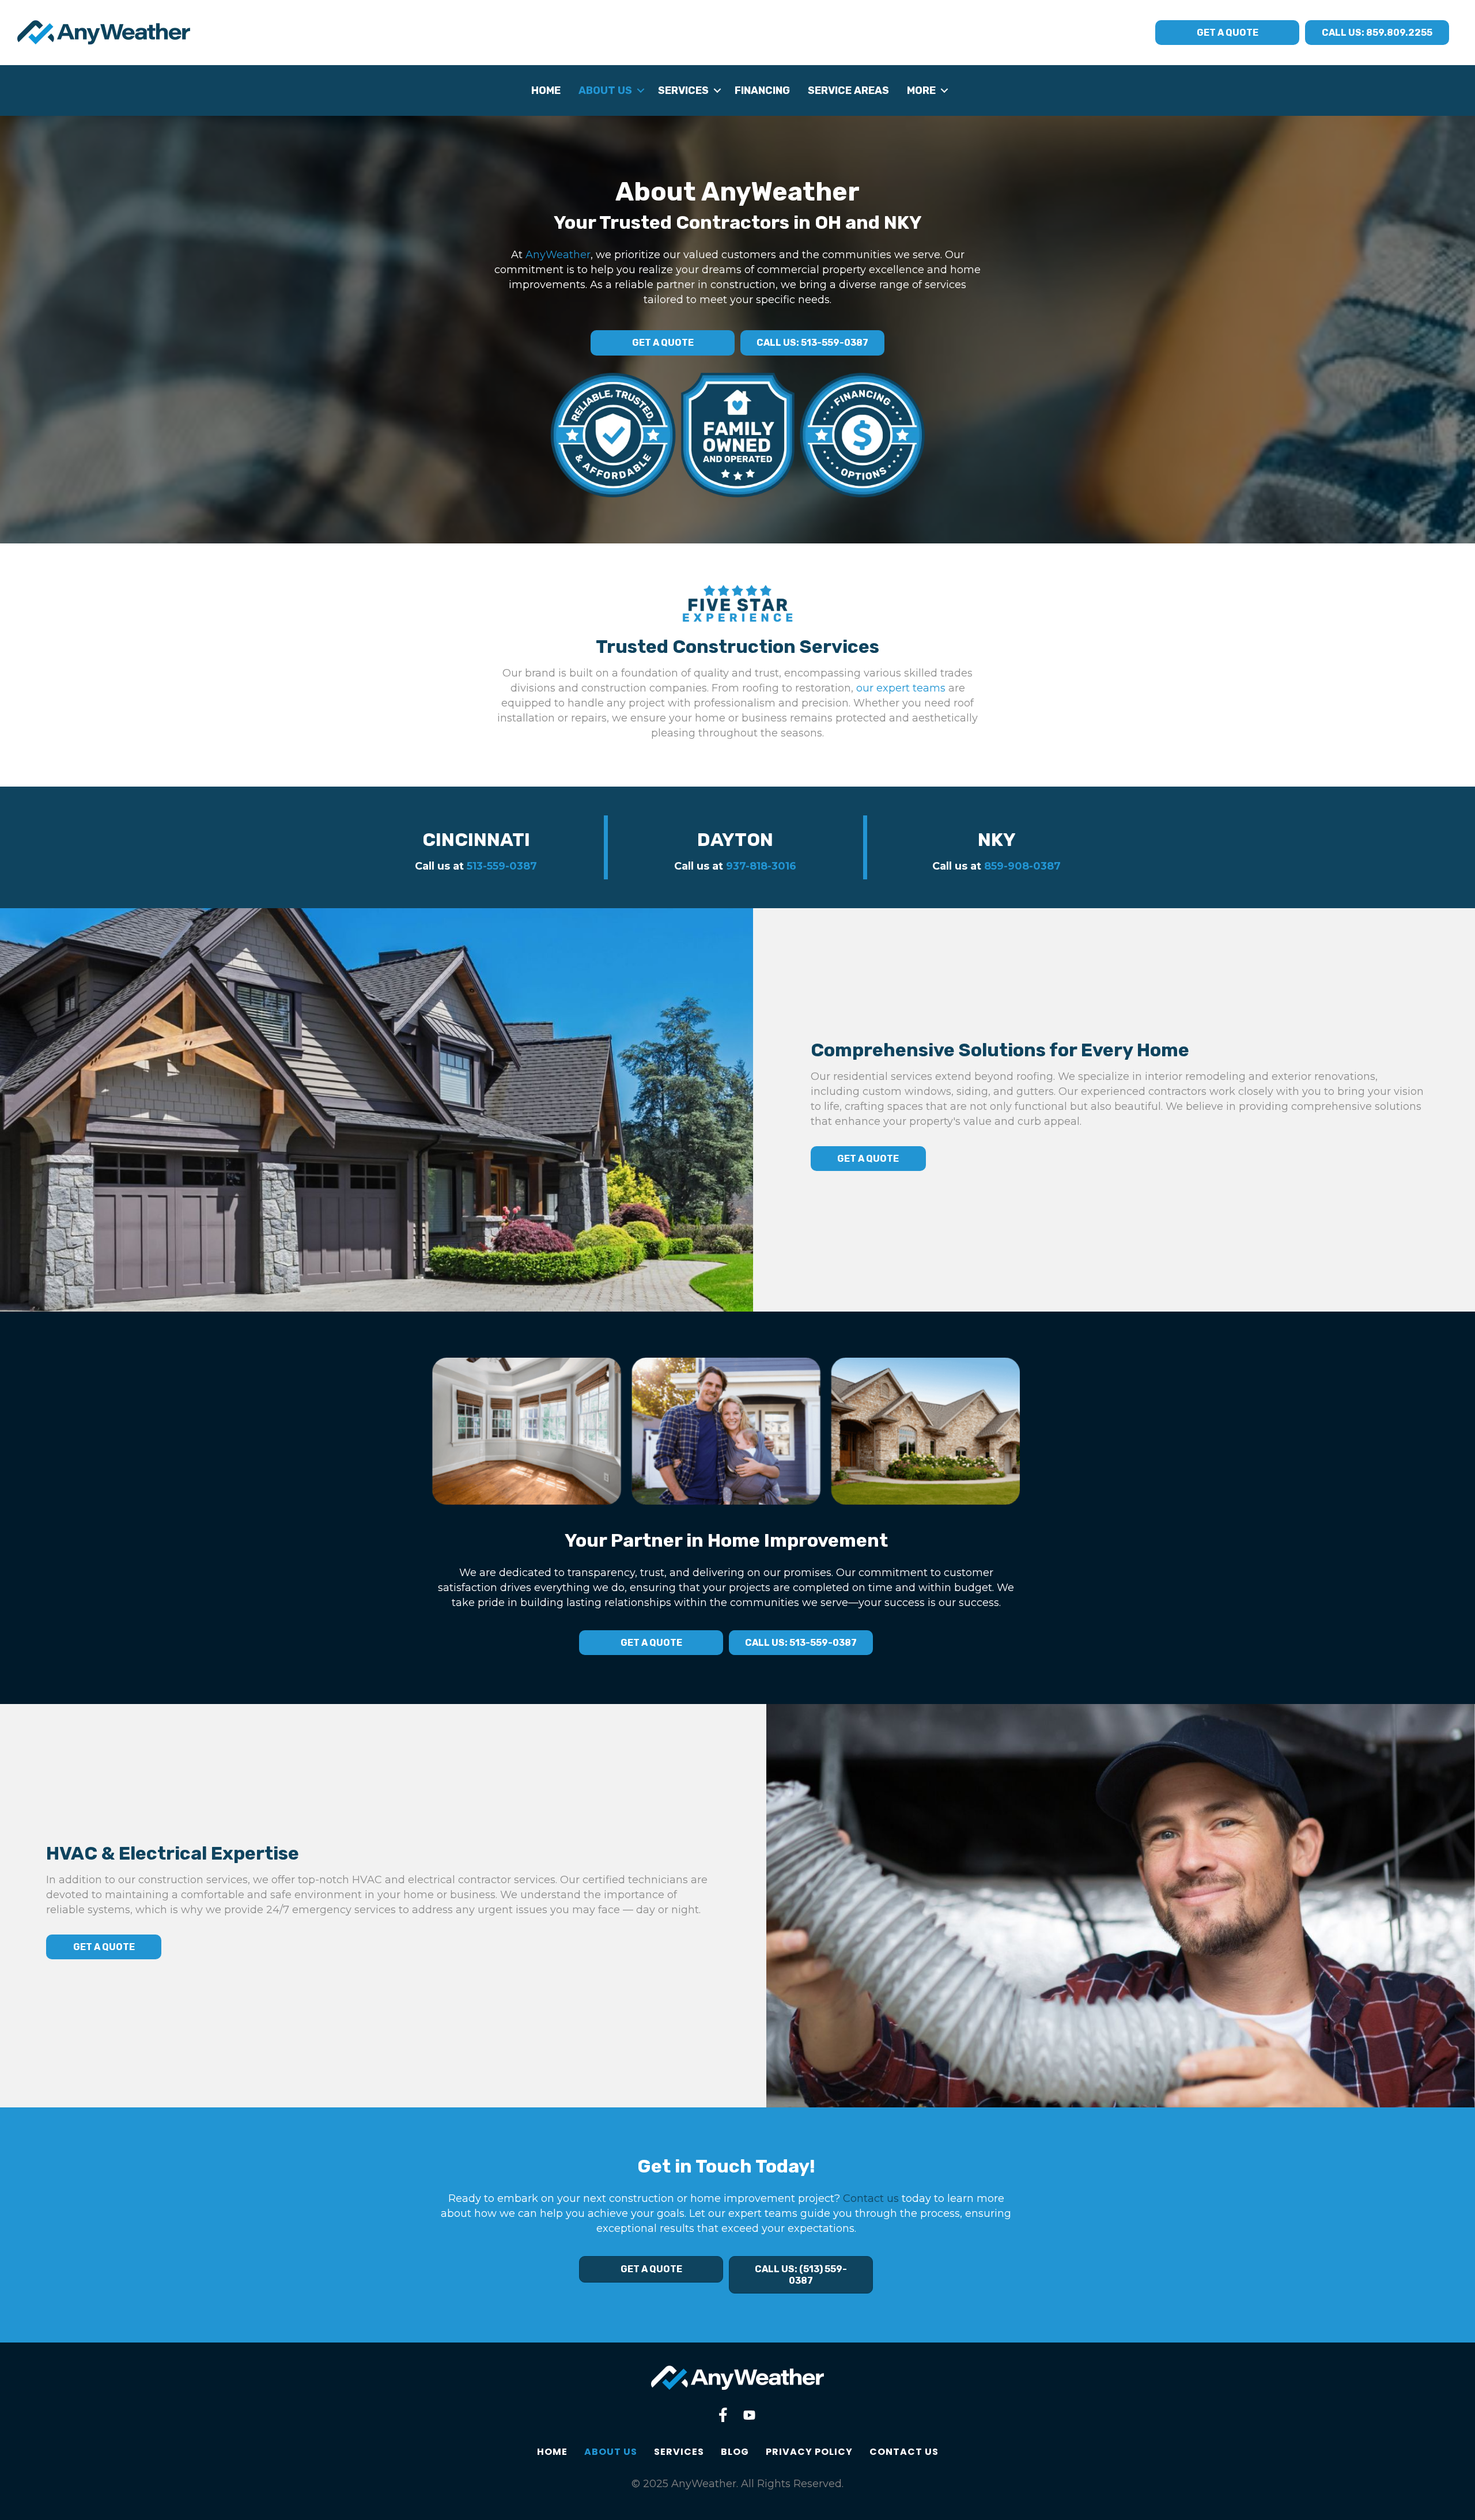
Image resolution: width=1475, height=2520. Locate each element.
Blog (735, 2452)
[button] (640, 90)
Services (683, 90)
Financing (762, 90)
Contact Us (904, 2452)
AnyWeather (558, 255)
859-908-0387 (1022, 866)
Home (546, 90)
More (921, 90)
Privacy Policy (809, 2452)
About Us (605, 90)
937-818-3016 (761, 866)
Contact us (871, 2198)
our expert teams (901, 688)
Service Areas (848, 90)
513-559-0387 (502, 866)
